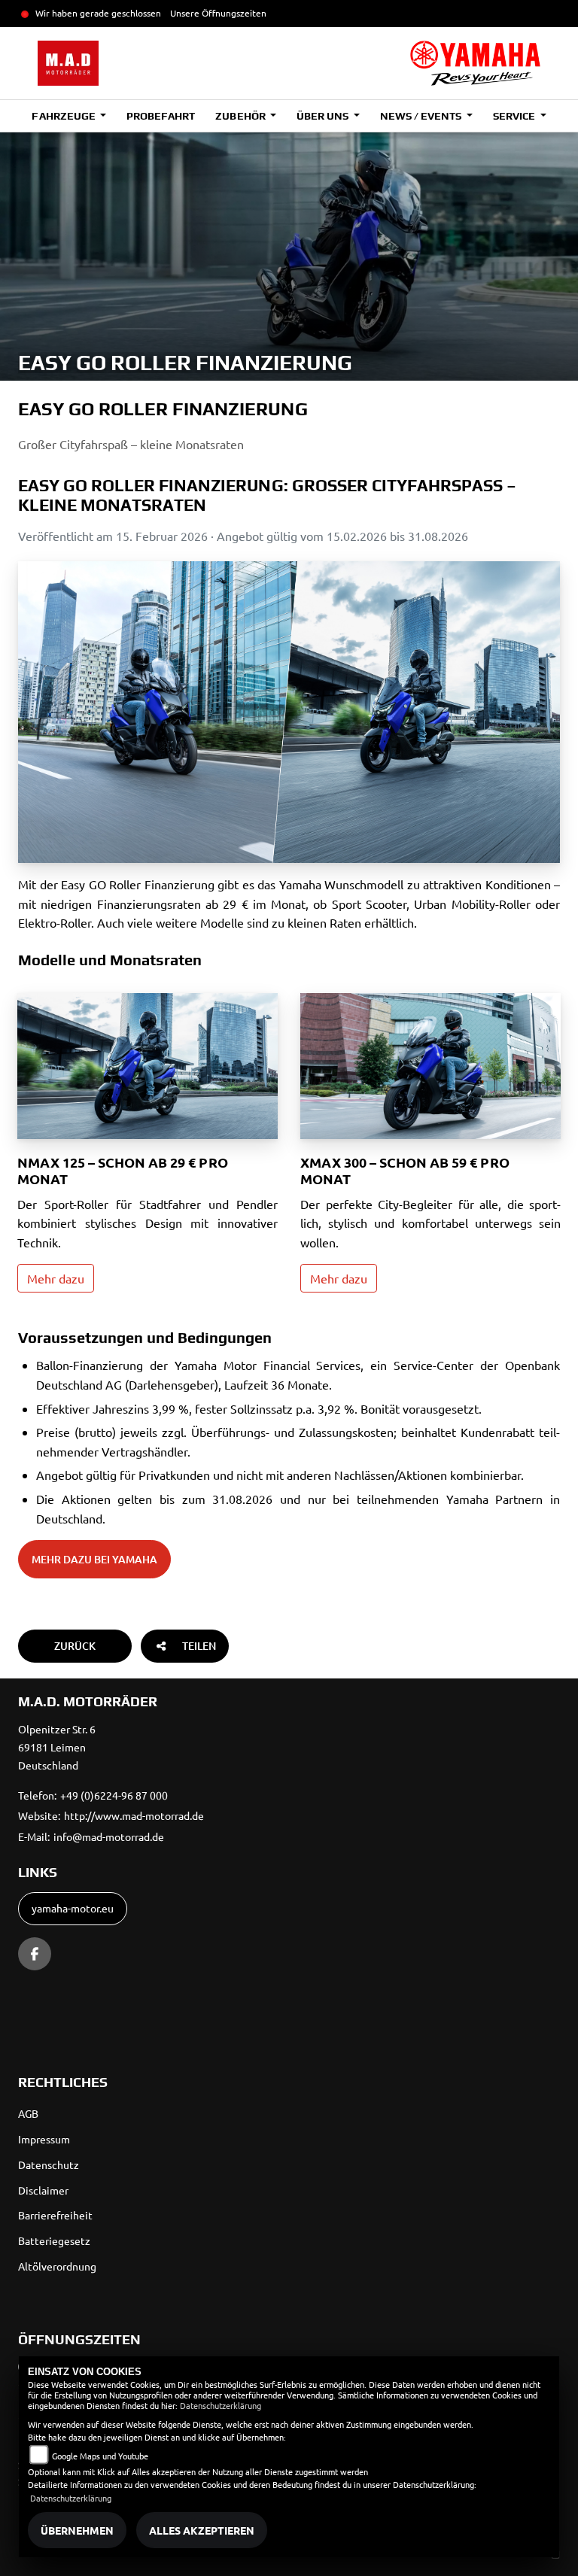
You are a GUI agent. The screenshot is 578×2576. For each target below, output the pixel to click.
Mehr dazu (56, 1278)
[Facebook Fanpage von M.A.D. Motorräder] (35, 1954)
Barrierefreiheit (55, 2215)
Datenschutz (49, 2164)
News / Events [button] (422, 116)
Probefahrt (161, 116)
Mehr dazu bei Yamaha (94, 1559)
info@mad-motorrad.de (109, 1836)
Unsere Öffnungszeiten (218, 13)
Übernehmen (77, 2530)
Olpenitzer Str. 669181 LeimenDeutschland (57, 1747)
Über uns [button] (324, 116)
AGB (28, 2113)
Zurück (75, 1646)
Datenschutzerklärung (221, 2405)
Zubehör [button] (241, 116)
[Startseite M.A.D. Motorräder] (475, 63)
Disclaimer (43, 2190)
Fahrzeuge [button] (64, 116)
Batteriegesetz (54, 2240)
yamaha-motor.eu (73, 1908)
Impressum (44, 2139)
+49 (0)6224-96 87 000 (114, 1795)
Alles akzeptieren (202, 2530)
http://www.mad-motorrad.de (134, 1815)
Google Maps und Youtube (100, 2456)
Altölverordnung (57, 2266)
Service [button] (515, 116)
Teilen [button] (199, 1646)
